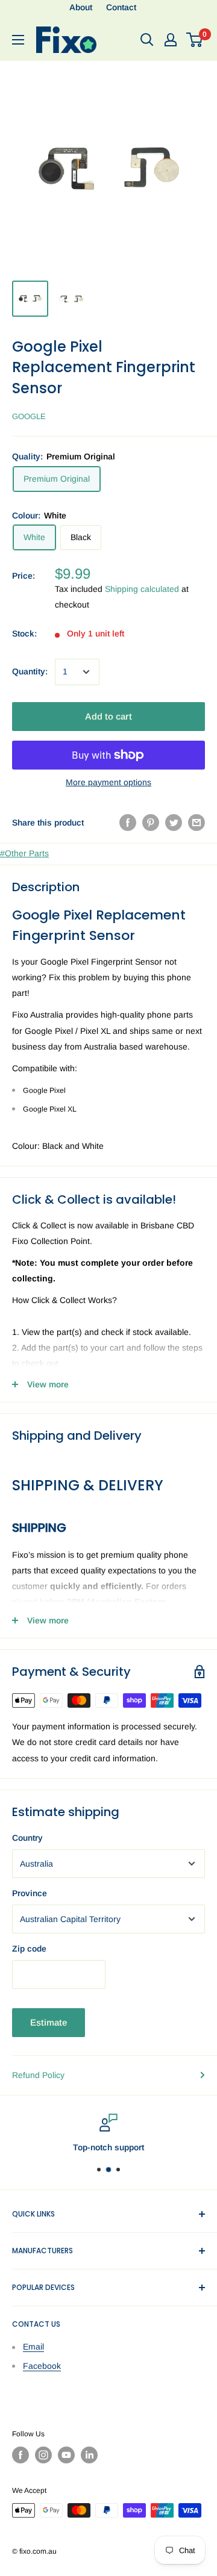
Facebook (42, 2366)
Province (30, 1893)
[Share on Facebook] (128, 823)
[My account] (171, 40)
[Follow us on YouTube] (66, 2455)
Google (29, 416)
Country (27, 1838)
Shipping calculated (142, 589)
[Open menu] (18, 40)
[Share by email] (197, 823)
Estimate (49, 2022)
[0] (195, 40)
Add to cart (108, 716)
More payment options (108, 782)
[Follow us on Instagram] (43, 2455)
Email (33, 2347)
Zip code (29, 1949)
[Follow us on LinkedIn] (89, 2455)
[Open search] (147, 40)
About (81, 7)
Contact (121, 7)
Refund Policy (38, 2075)
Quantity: (30, 671)
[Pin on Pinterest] (151, 823)
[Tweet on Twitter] (174, 823)
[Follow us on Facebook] (20, 2455)
